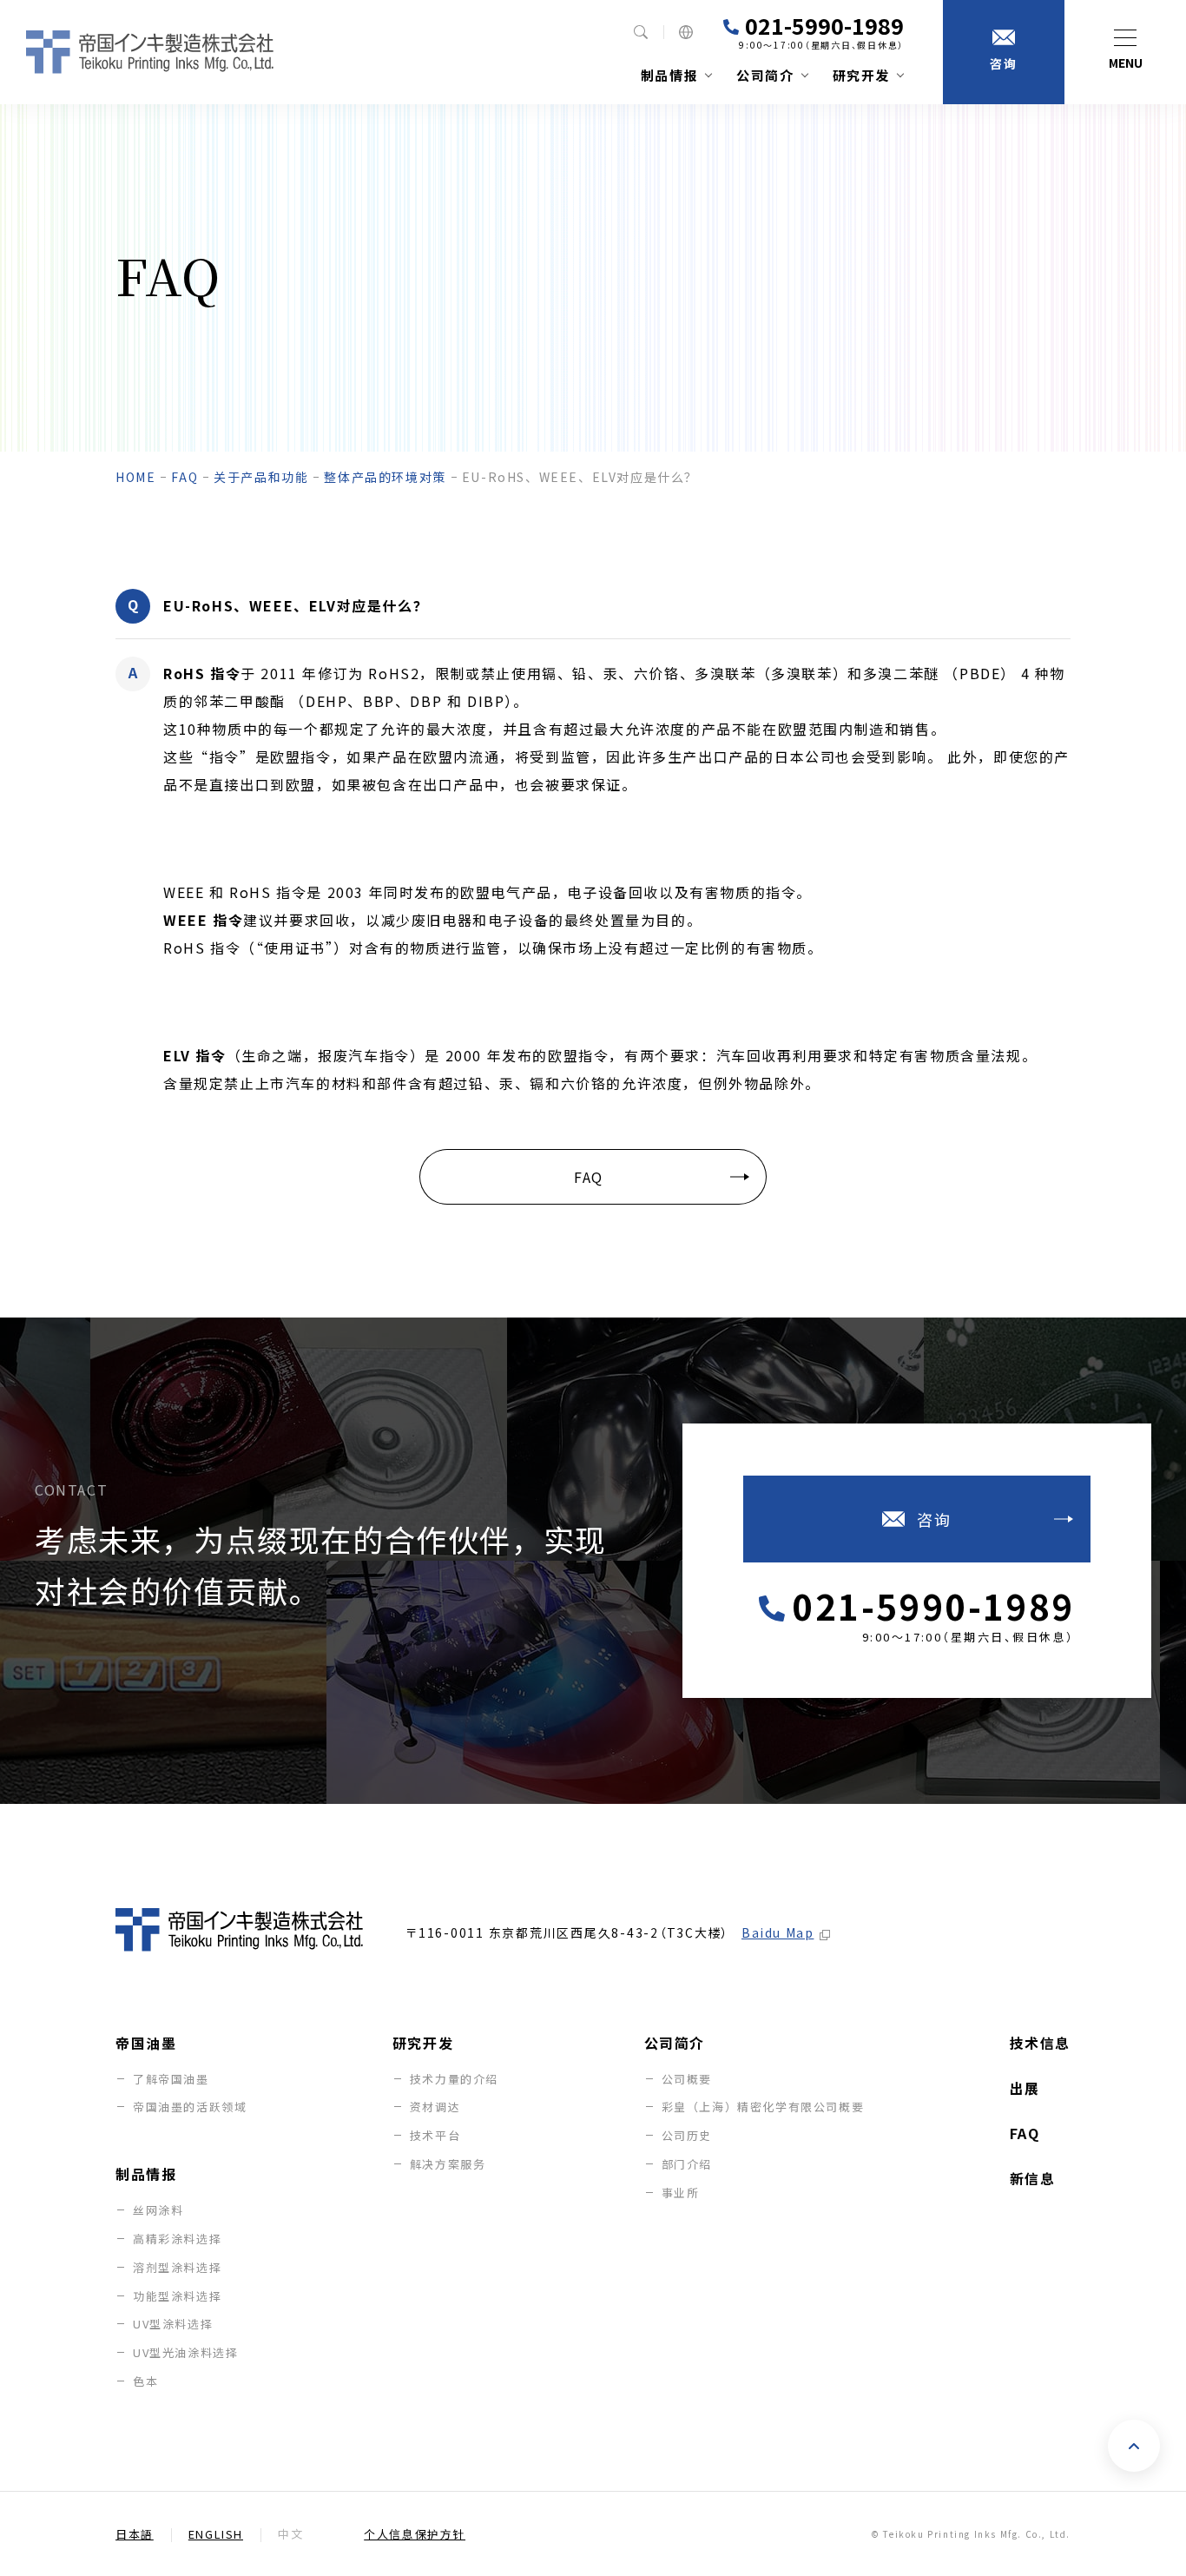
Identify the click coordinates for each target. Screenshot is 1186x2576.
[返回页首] (1134, 2446)
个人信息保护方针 (415, 2534)
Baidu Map (777, 1932)
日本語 (135, 2534)
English (216, 2534)
